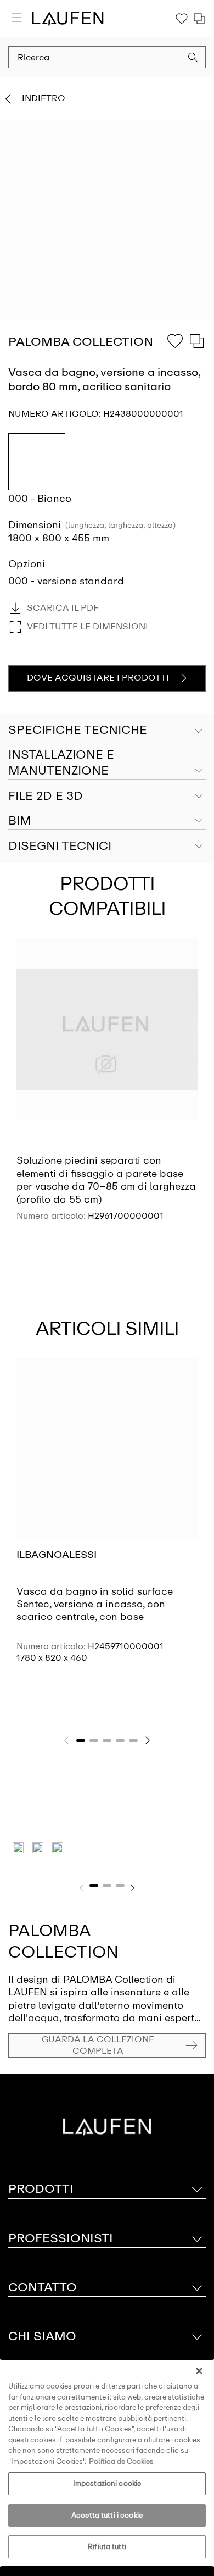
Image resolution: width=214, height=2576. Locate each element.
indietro (44, 98)
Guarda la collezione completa (98, 2045)
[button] (193, 59)
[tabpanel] (107, 1089)
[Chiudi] (199, 2371)
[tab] (107, 763)
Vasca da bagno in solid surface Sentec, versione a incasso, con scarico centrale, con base (95, 1604)
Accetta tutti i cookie (107, 2515)
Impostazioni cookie (107, 2483)
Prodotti (41, 2189)
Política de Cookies (121, 2461)
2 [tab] (94, 1740)
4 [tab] (120, 1740)
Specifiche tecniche (78, 730)
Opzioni (27, 564)
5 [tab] (133, 1740)
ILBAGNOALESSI (57, 1555)
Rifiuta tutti (107, 2547)
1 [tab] (81, 1740)
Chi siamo (42, 2336)
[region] (107, 2463)
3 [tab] (107, 1740)
